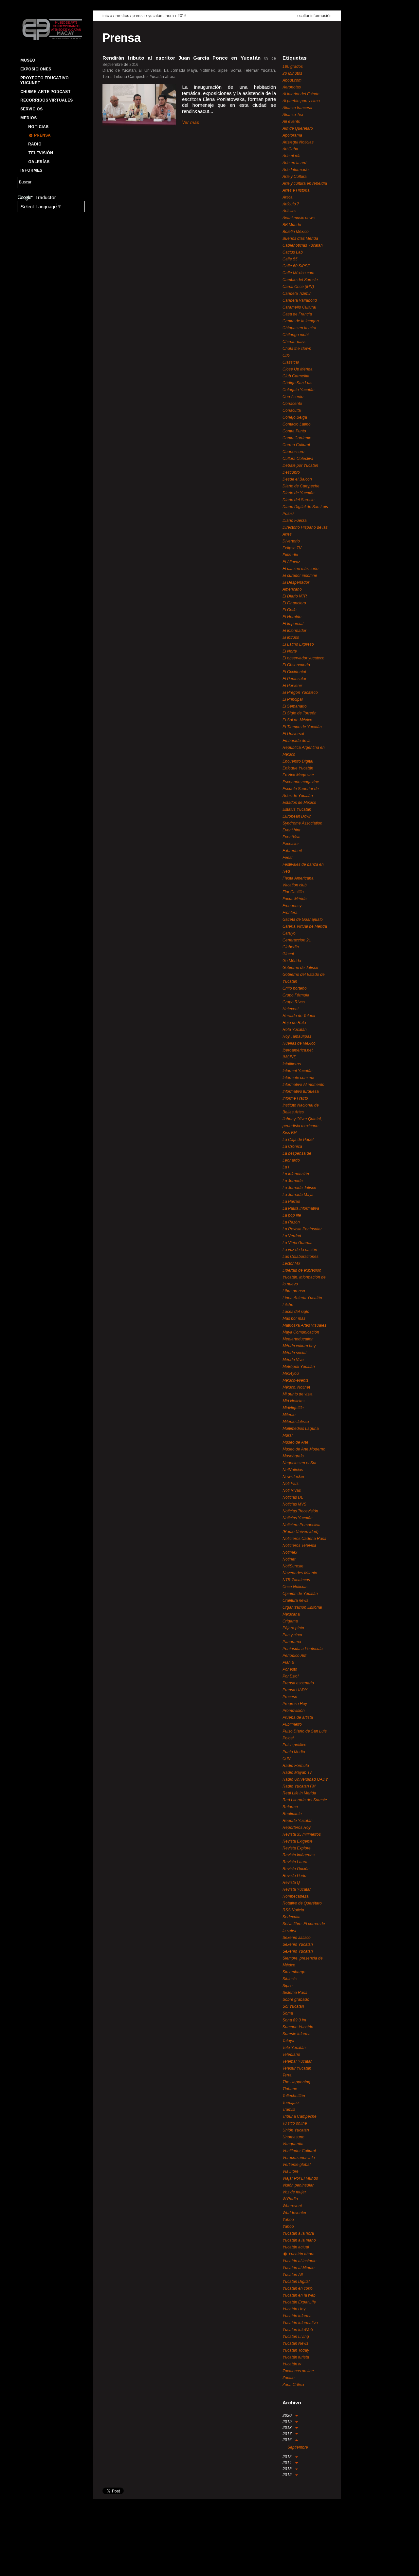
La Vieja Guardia (298, 1243)
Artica (288, 197)
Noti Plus (291, 1484)
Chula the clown (297, 349)
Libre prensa (294, 1291)
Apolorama (292, 135)
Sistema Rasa (295, 1993)
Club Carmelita (296, 376)
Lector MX (291, 1263)
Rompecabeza (296, 1896)
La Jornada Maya (298, 1195)
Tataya (288, 2041)
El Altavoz (291, 562)
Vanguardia (293, 2144)
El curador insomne (300, 576)
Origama (290, 1621)
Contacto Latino (297, 424)
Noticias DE (293, 1497)
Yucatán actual (296, 2247)
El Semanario (295, 706)
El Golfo (290, 610)
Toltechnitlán (294, 2096)
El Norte (290, 651)
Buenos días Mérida (300, 238)
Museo (28, 60)
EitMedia (290, 555)
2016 (182, 16)
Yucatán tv (292, 2364)
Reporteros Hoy (297, 1828)
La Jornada (293, 1181)
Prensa (42, 135)
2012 (288, 2475)
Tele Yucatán (294, 2048)
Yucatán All (293, 2275)
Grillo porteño (295, 988)
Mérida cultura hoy (299, 1346)
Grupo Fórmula (296, 995)
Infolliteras (292, 1064)
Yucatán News (295, 2343)
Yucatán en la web (299, 2295)
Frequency (292, 906)
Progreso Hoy (295, 1704)
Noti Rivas (292, 1490)
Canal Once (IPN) (298, 287)
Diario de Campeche (301, 486)
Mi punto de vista (298, 1394)
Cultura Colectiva (298, 459)
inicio (107, 16)
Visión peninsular (298, 2185)
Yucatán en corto (298, 2288)
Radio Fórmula (296, 1766)
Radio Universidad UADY (305, 1779)
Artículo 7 (291, 204)
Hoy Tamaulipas (297, 1036)
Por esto (290, 1669)
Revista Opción (296, 1869)
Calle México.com (298, 273)
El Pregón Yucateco (300, 692)
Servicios (31, 109)
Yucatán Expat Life (299, 2302)
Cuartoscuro (293, 452)
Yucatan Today (296, 2350)
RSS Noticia (293, 1910)
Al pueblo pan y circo (301, 101)
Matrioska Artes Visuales (304, 1325)
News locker (293, 1477)
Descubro (291, 472)
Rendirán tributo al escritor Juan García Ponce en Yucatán (182, 58)
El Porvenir (292, 686)
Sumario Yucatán (298, 2027)
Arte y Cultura (295, 177)
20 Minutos (292, 73)
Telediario (291, 2055)
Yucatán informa (297, 2316)
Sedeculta (291, 1917)
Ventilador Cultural (299, 2151)
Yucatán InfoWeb (298, 2330)
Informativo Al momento (303, 1085)
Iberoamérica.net (298, 1050)
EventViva (291, 837)
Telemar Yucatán (298, 2061)
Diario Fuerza (295, 521)
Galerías (39, 162)
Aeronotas (292, 87)
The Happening (296, 2082)
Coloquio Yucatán (299, 390)
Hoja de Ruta (294, 1023)
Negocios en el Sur (300, 1463)
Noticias (38, 127)
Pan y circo (292, 1635)
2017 (288, 2434)
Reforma (290, 1807)
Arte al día (291, 156)
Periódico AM (294, 1656)
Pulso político (294, 1745)
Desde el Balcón (297, 479)
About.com (292, 80)
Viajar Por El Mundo (300, 2178)
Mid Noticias (293, 1401)
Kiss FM (290, 1133)
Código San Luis (297, 383)
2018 (288, 2428)
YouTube (48, 2565)
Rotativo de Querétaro (302, 1903)
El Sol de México (297, 720)
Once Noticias (295, 1587)
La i (286, 1167)
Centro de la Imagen (301, 321)
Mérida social (294, 1353)
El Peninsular (294, 679)
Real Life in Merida (299, 1793)
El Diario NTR (295, 596)
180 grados (293, 66)
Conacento (292, 404)
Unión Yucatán (296, 2130)
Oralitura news (295, 1601)
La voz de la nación (300, 1250)
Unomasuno (293, 2137)
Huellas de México (299, 1043)
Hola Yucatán (295, 1030)
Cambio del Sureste (300, 280)
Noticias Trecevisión (300, 1511)
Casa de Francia (297, 314)
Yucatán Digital (296, 2282)
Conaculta (292, 410)
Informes (31, 170)
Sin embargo (294, 1972)
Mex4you (291, 1373)
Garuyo (289, 933)
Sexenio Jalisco (297, 1938)
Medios (28, 118)
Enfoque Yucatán (298, 768)
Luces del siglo (296, 1312)
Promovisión (294, 1711)
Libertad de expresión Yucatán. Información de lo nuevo (304, 1277)
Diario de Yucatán (299, 493)
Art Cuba (290, 149)
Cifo (286, 355)
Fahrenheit (292, 851)
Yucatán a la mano (299, 2240)
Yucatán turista (296, 2357)
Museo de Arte (295, 1442)
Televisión (41, 153)
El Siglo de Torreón (300, 713)
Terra (287, 2075)
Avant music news (299, 218)
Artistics (289, 211)
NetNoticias (293, 1470)
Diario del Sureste (299, 500)
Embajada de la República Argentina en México (304, 748)
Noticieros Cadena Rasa (304, 1539)
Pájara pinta (293, 1628)
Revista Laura (295, 1862)
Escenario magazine (301, 782)
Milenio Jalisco (296, 1422)
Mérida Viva (293, 1360)
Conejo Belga (295, 417)
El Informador (294, 631)
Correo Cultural (296, 445)
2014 (288, 2463)
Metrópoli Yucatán (299, 1367)
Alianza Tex (293, 115)
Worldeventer (294, 2213)
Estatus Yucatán (297, 809)
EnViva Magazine (298, 775)
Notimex (290, 1552)
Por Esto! (291, 1676)
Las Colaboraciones (301, 1257)
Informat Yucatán (298, 1071)
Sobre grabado (296, 1999)
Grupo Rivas (294, 1002)
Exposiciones (36, 69)
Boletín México (296, 232)
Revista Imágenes (299, 1855)
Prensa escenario (298, 1683)
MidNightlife (293, 1408)
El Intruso (291, 637)
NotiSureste (293, 1566)
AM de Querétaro (298, 128)
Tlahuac (290, 2089)
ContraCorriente (297, 438)
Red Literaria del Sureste (305, 1800)
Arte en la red (294, 163)
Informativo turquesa (301, 1091)
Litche (288, 1305)
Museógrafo (293, 1456)
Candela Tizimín (297, 294)
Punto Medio (294, 1752)
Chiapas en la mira (299, 328)
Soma (288, 2013)
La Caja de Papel (298, 1140)
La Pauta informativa (301, 1208)
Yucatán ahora (161, 16)
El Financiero (294, 603)
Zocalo (289, 2378)
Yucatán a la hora (298, 2233)
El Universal (293, 734)
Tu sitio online (295, 2123)
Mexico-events (295, 1380)
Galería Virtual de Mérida (305, 926)
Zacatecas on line (298, 2371)
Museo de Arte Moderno (304, 1449)
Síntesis (290, 1979)
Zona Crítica (293, 2385)
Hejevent (291, 1009)
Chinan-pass (294, 342)
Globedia (291, 947)
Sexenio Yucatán (298, 1944)
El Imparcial (293, 624)
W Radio (290, 2199)
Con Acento (293, 397)
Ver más (191, 122)
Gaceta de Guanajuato (303, 919)
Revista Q (291, 1883)
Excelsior (291, 844)
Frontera (290, 913)
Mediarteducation (298, 1339)
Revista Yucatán (297, 1889)
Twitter (36, 2565)
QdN (287, 1759)
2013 (288, 2469)
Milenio (289, 1415)
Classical (291, 362)
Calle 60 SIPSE (296, 266)
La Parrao (291, 1202)
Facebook (25, 2565)
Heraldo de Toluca (299, 1016)
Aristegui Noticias (298, 142)
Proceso (290, 1697)
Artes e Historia (296, 190)
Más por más (294, 1318)
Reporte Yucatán (298, 1821)
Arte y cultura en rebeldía (305, 183)
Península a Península (303, 1649)
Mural (288, 1435)
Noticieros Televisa (299, 1545)
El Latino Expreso (298, 644)
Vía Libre (291, 2171)
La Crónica (292, 1146)
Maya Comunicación (301, 1332)
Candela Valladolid (300, 300)
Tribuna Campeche (300, 2116)
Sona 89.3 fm (294, 2020)
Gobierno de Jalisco (300, 968)
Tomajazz (291, 2103)
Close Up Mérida (298, 369)
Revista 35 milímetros (302, 1834)
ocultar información (314, 16)
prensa (139, 16)
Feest (287, 858)
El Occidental (294, 672)
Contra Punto (294, 431)
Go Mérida (292, 961)
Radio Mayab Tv (297, 1772)
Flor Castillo (293, 892)
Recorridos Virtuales (46, 100)
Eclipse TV (292, 548)
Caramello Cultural (299, 307)
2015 (288, 2457)
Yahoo (288, 2220)
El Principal (293, 699)
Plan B (288, 1662)
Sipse (288, 1986)
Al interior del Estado (301, 94)
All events (291, 122)
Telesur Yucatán (297, 2068)
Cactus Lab (293, 252)
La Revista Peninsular (302, 1229)
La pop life (292, 1215)
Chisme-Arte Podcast (46, 92)
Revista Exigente (298, 1841)
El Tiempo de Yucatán (302, 727)
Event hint (291, 830)
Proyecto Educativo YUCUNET (45, 80)
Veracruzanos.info (299, 2158)
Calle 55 (290, 259)
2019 (288, 2422)
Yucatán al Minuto (299, 2268)
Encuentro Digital (298, 761)
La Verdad (292, 1236)
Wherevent (292, 2206)
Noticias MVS (294, 1504)
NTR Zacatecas (296, 1580)
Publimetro (292, 1724)
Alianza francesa (297, 108)
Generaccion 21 (297, 940)
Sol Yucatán (293, 2006)
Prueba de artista (298, 1717)
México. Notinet (296, 1387)
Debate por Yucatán (300, 465)
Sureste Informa (297, 2034)
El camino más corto (301, 569)
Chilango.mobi (296, 335)
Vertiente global (297, 2165)
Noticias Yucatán (298, 1518)
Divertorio (291, 541)
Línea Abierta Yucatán (302, 1298)
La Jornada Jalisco (299, 1188)
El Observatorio (296, 665)
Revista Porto (294, 1876)
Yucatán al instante (300, 2261)
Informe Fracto (295, 1098)
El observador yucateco (303, 658)
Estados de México (299, 803)
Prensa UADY (295, 1690)
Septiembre (298, 2447)
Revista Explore (297, 1848)
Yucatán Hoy (294, 2309)
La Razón (291, 1222)
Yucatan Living (296, 2337)
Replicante (292, 1814)
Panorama (292, 1642)
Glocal (288, 954)
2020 (288, 2415)
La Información (296, 1174)
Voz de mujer (294, 2192)
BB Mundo (292, 225)
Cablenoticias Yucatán (303, 245)
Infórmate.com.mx (298, 1078)
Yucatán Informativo (300, 2323)
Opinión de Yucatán (300, 1594)
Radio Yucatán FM (299, 1786)
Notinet (289, 1559)
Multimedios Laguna (301, 1429)
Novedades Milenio (300, 1573)
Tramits (289, 2110)
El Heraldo (292, 617)
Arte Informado (296, 170)
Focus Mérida (295, 899)
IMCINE (289, 1057)
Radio (35, 144)
